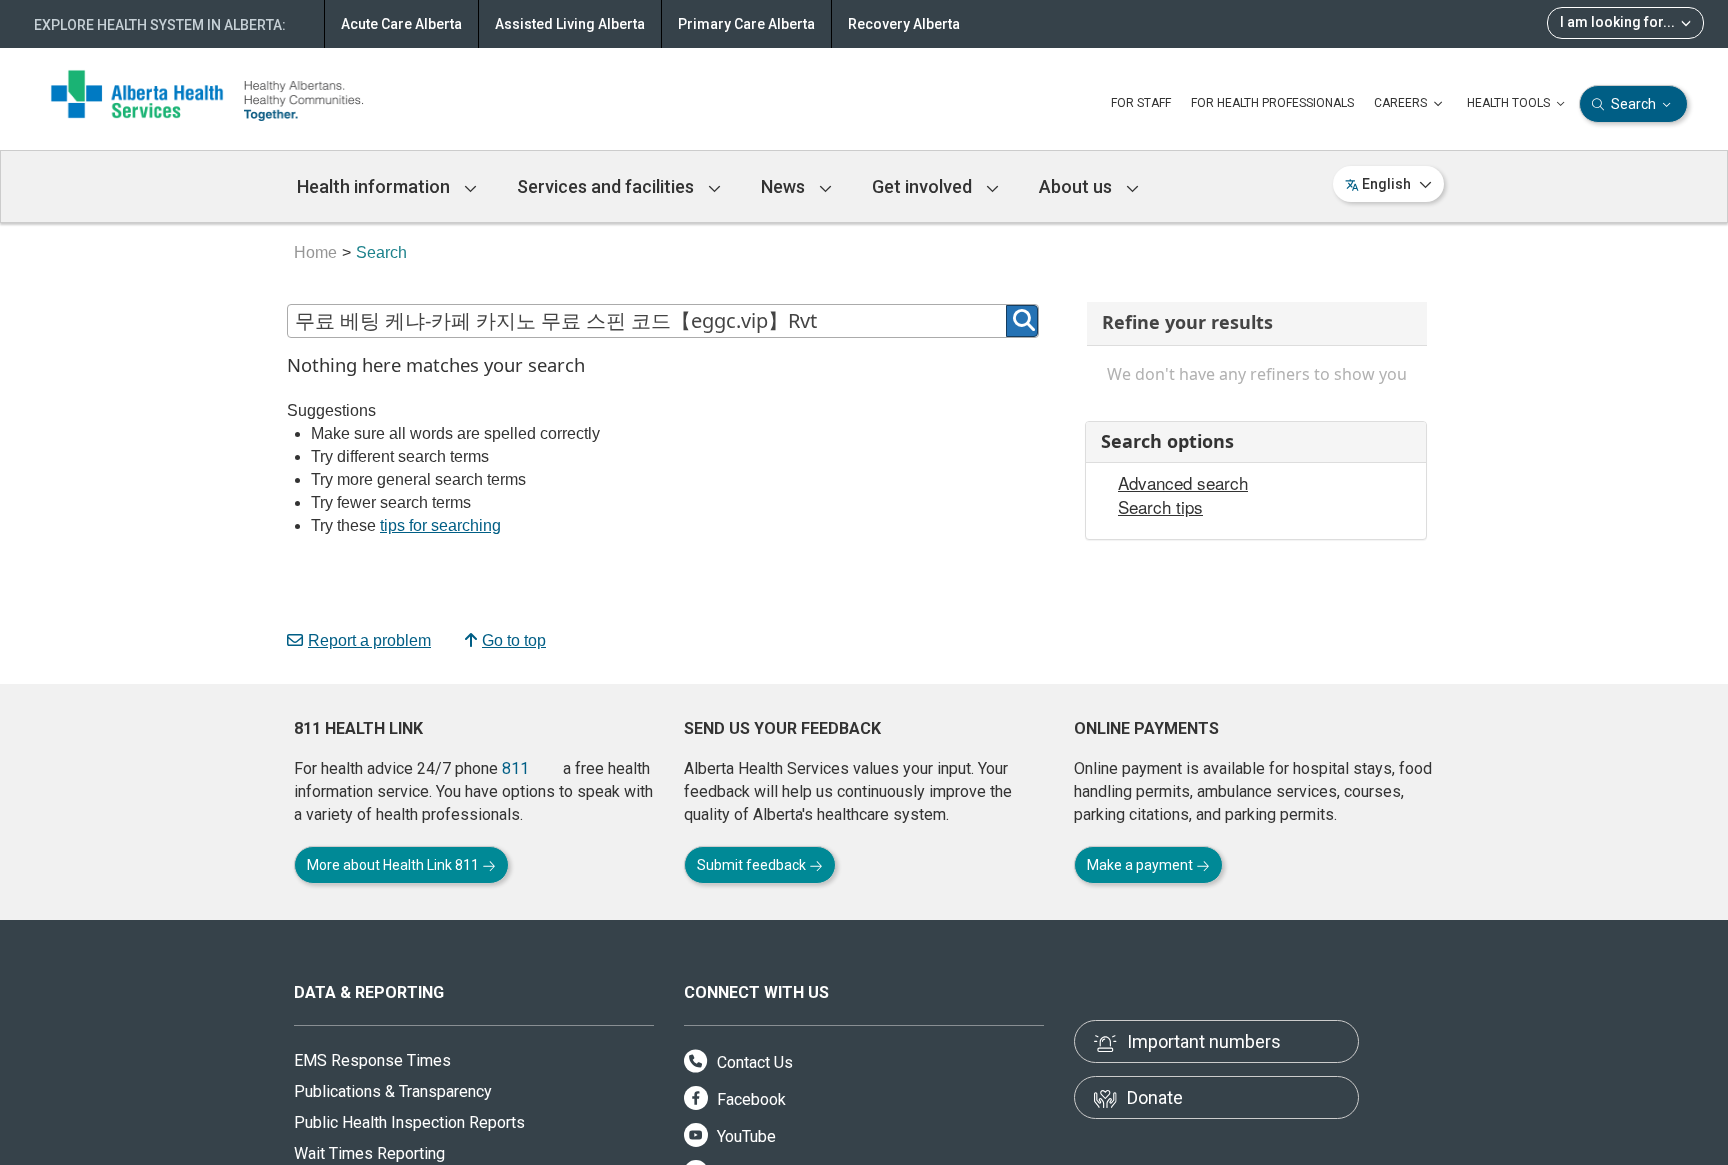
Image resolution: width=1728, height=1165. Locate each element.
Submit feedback (753, 865)
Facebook (749, 1099)
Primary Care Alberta (746, 24)
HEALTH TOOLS (1510, 103)
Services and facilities (607, 186)
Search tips (1160, 507)
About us (1077, 186)
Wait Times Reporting (369, 1153)
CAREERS (1402, 103)
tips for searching (440, 525)
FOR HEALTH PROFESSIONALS (1272, 103)
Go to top (514, 640)
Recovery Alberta (904, 24)
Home (315, 252)
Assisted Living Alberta (570, 24)
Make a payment (1141, 865)
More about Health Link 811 (394, 865)
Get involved (924, 186)
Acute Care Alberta (401, 24)
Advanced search (1183, 483)
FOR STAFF (1141, 103)
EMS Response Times (372, 1060)
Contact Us (753, 1062)
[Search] (1022, 321)
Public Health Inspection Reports (409, 1122)
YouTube (744, 1136)
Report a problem (369, 640)
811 (515, 768)
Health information (375, 186)
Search (1633, 104)
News (785, 186)
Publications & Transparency (393, 1091)
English (1386, 184)
